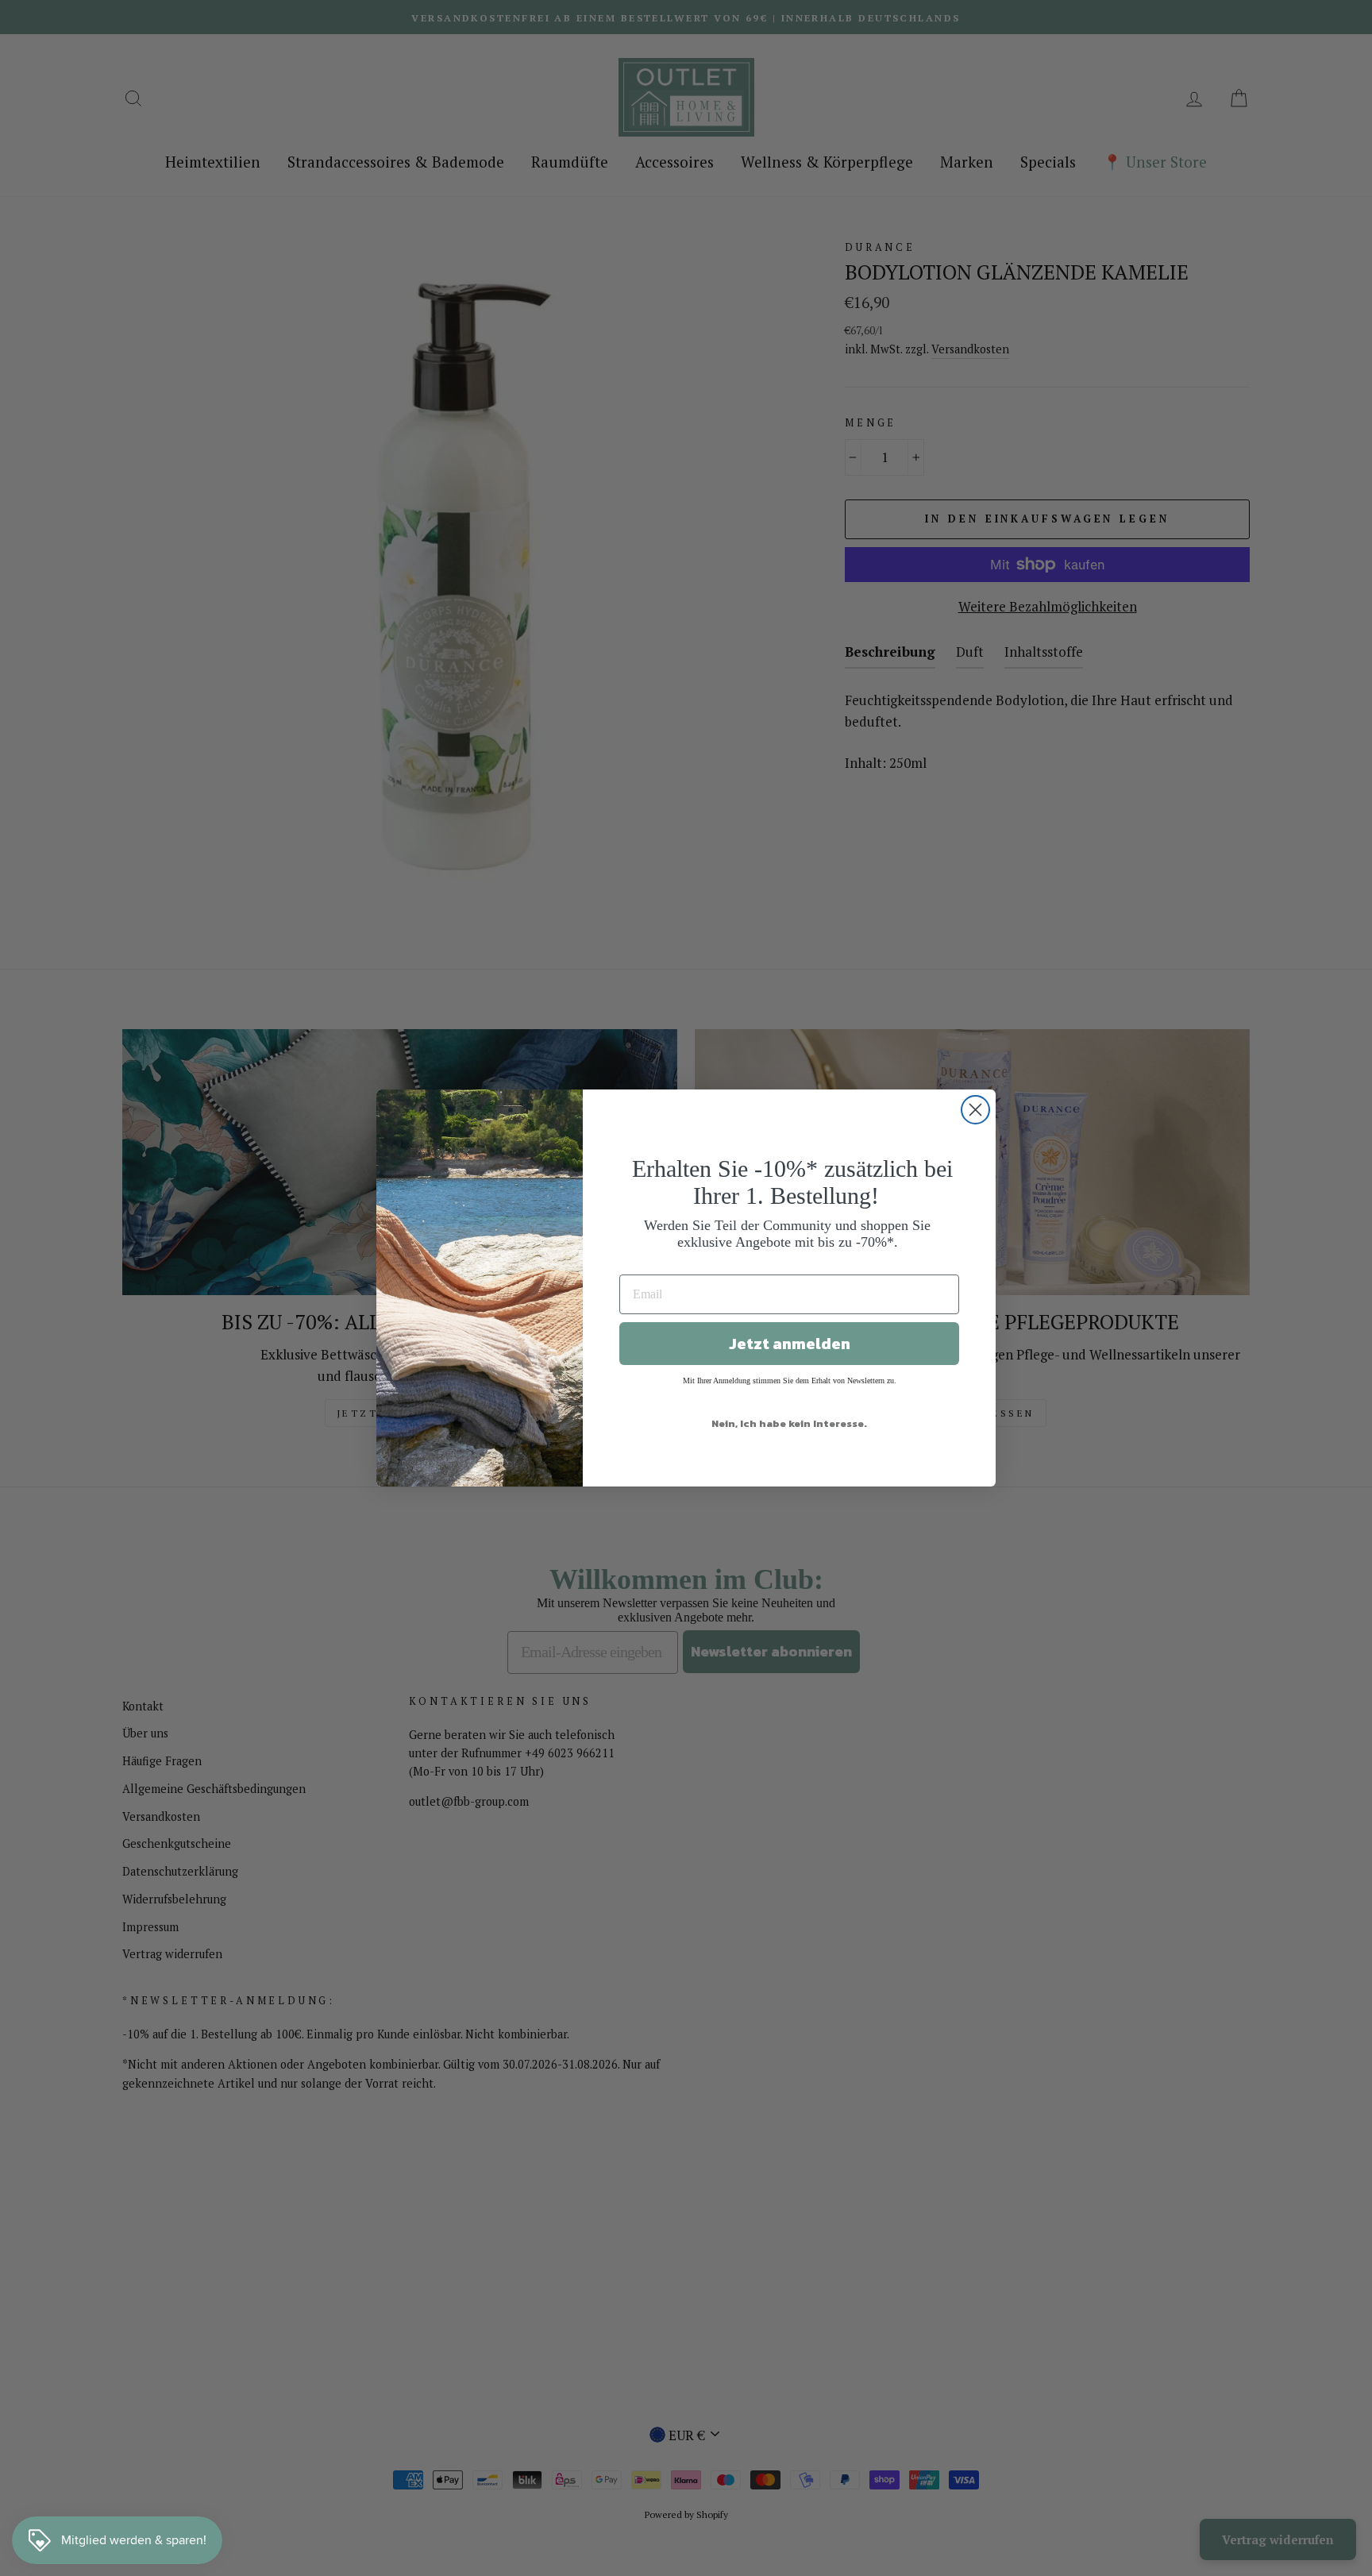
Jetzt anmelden (790, 1344)
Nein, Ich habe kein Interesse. (789, 1423)
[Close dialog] (975, 1110)
